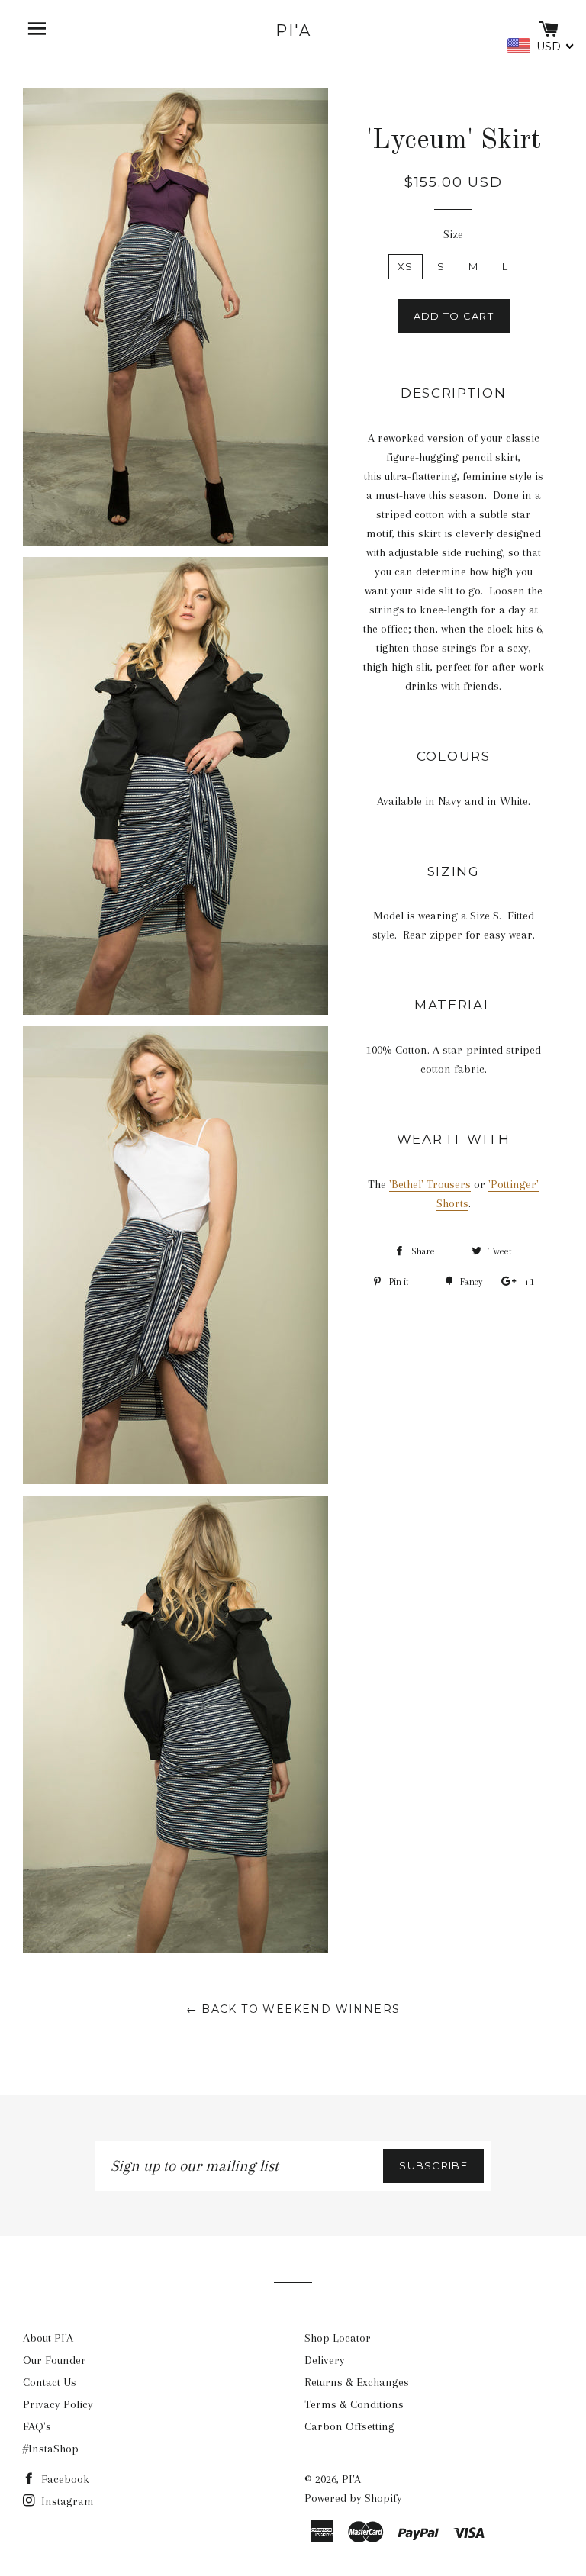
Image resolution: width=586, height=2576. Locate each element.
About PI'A (48, 2338)
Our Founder (55, 2360)
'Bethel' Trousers (430, 1184)
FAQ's (37, 2426)
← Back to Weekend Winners (293, 2009)
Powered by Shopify (353, 2498)
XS (406, 266)
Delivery (325, 2360)
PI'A (293, 31)
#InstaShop (51, 2449)
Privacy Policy (58, 2404)
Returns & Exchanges (357, 2382)
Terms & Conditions (354, 2404)
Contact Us (50, 2382)
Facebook (64, 2479)
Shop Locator (338, 2338)
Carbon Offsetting (349, 2426)
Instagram (66, 2501)
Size (453, 234)
